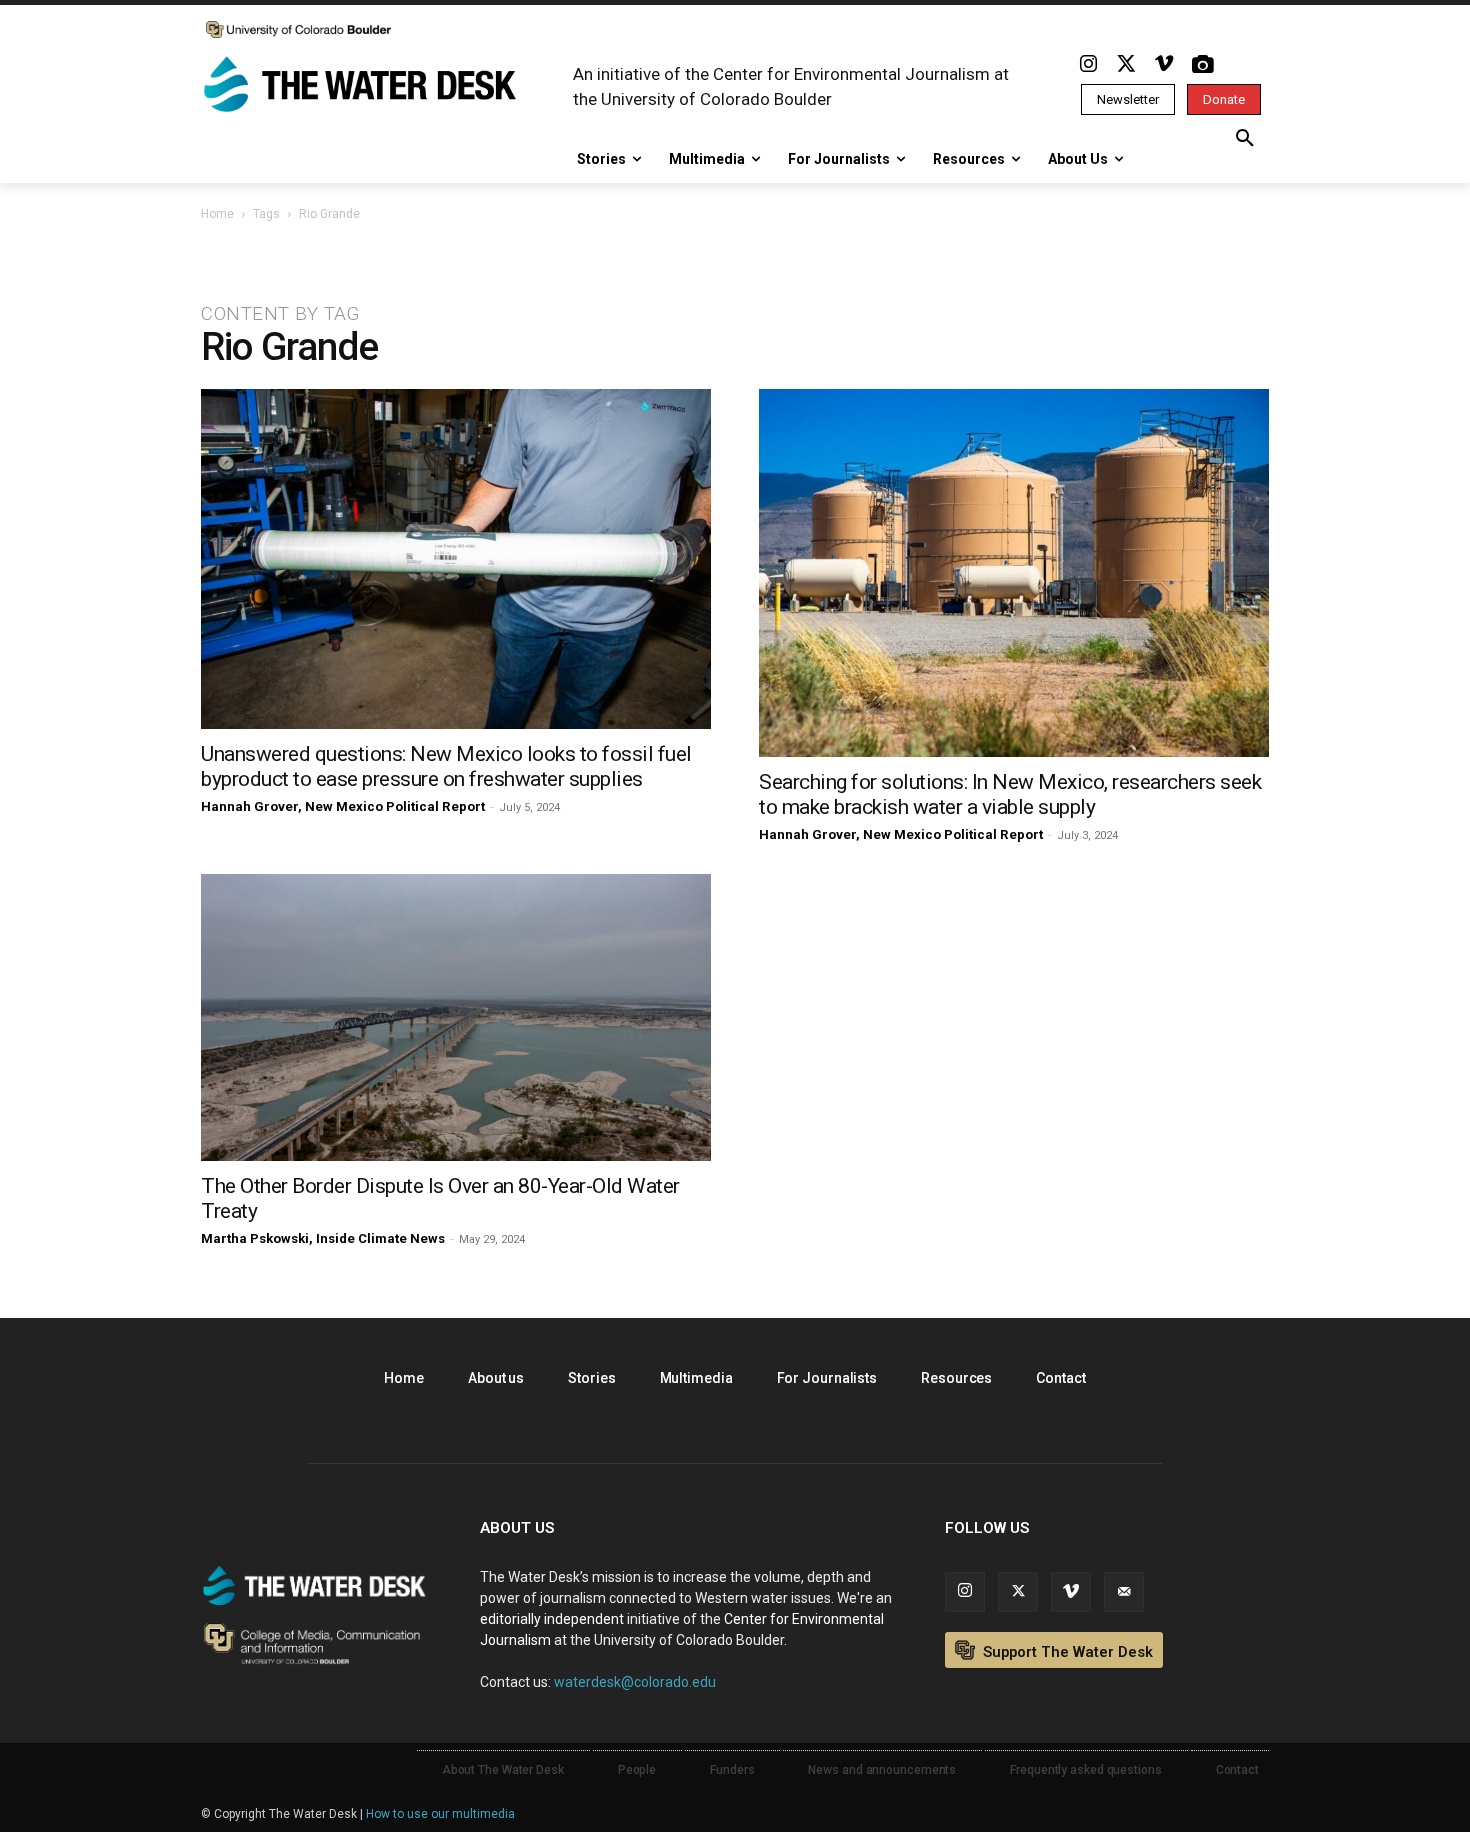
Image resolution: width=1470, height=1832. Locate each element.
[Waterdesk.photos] (1202, 65)
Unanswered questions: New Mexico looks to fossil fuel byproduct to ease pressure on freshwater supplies (446, 766)
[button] (1245, 139)
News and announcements (882, 1770)
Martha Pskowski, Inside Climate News (323, 1238)
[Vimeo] (1164, 65)
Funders (732, 1770)
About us (496, 1378)
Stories (591, 1378)
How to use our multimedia (440, 1814)
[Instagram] (1088, 65)
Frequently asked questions (1085, 1770)
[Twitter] (1126, 65)
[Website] (1124, 1592)
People (637, 1770)
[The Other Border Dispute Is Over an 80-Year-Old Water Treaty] (456, 1017)
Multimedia (696, 1378)
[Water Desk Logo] (363, 86)
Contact (1060, 1378)
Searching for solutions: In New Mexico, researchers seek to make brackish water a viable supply (1010, 794)
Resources (956, 1378)
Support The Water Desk (1066, 1652)
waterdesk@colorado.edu (635, 1682)
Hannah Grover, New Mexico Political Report (343, 806)
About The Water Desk (503, 1770)
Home (217, 214)
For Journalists (827, 1378)
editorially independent (552, 1619)
